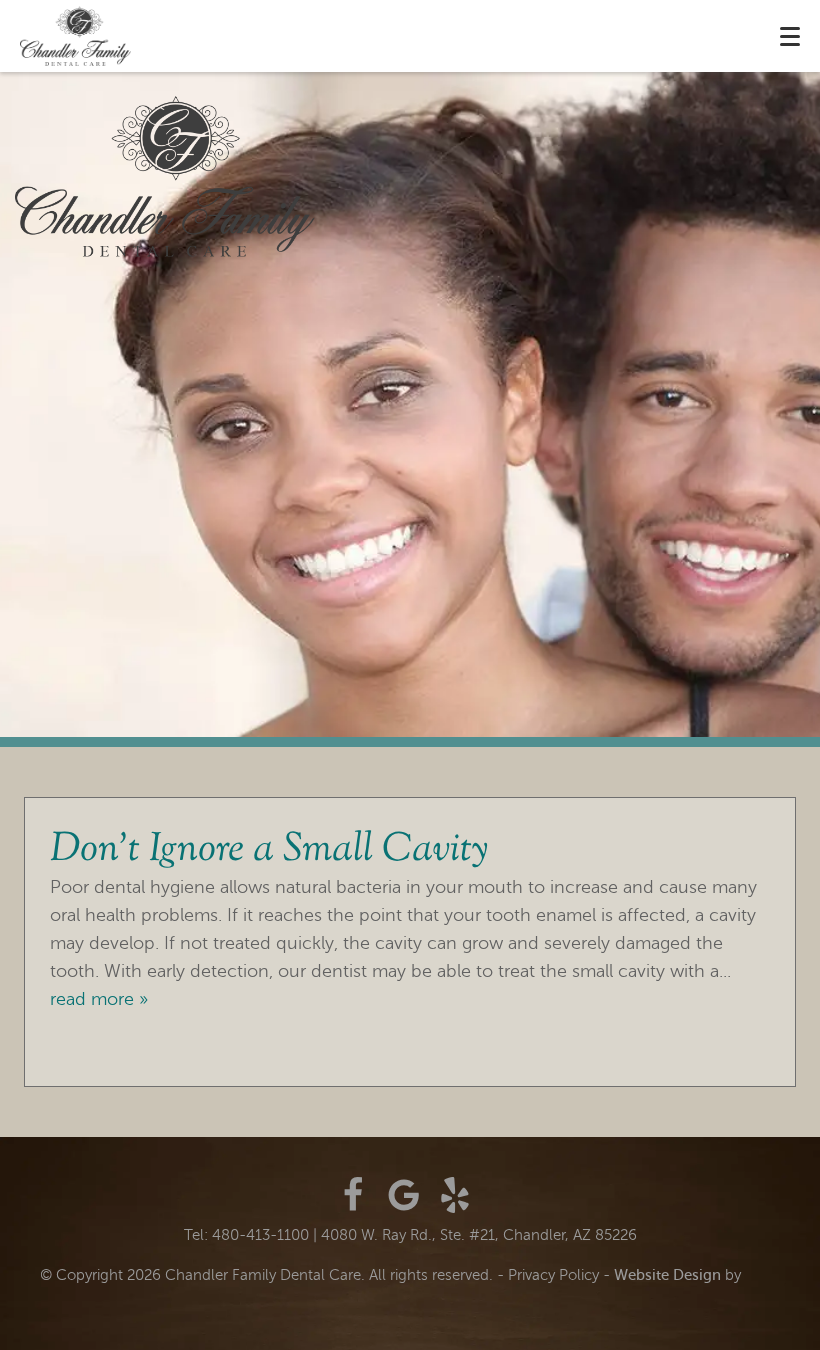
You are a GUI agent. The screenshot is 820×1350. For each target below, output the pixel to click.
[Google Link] (404, 1195)
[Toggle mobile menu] (790, 36)
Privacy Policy (553, 1275)
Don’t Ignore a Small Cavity (269, 850)
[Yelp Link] (455, 1195)
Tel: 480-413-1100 (246, 1235)
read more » (99, 999)
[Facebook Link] (353, 1195)
